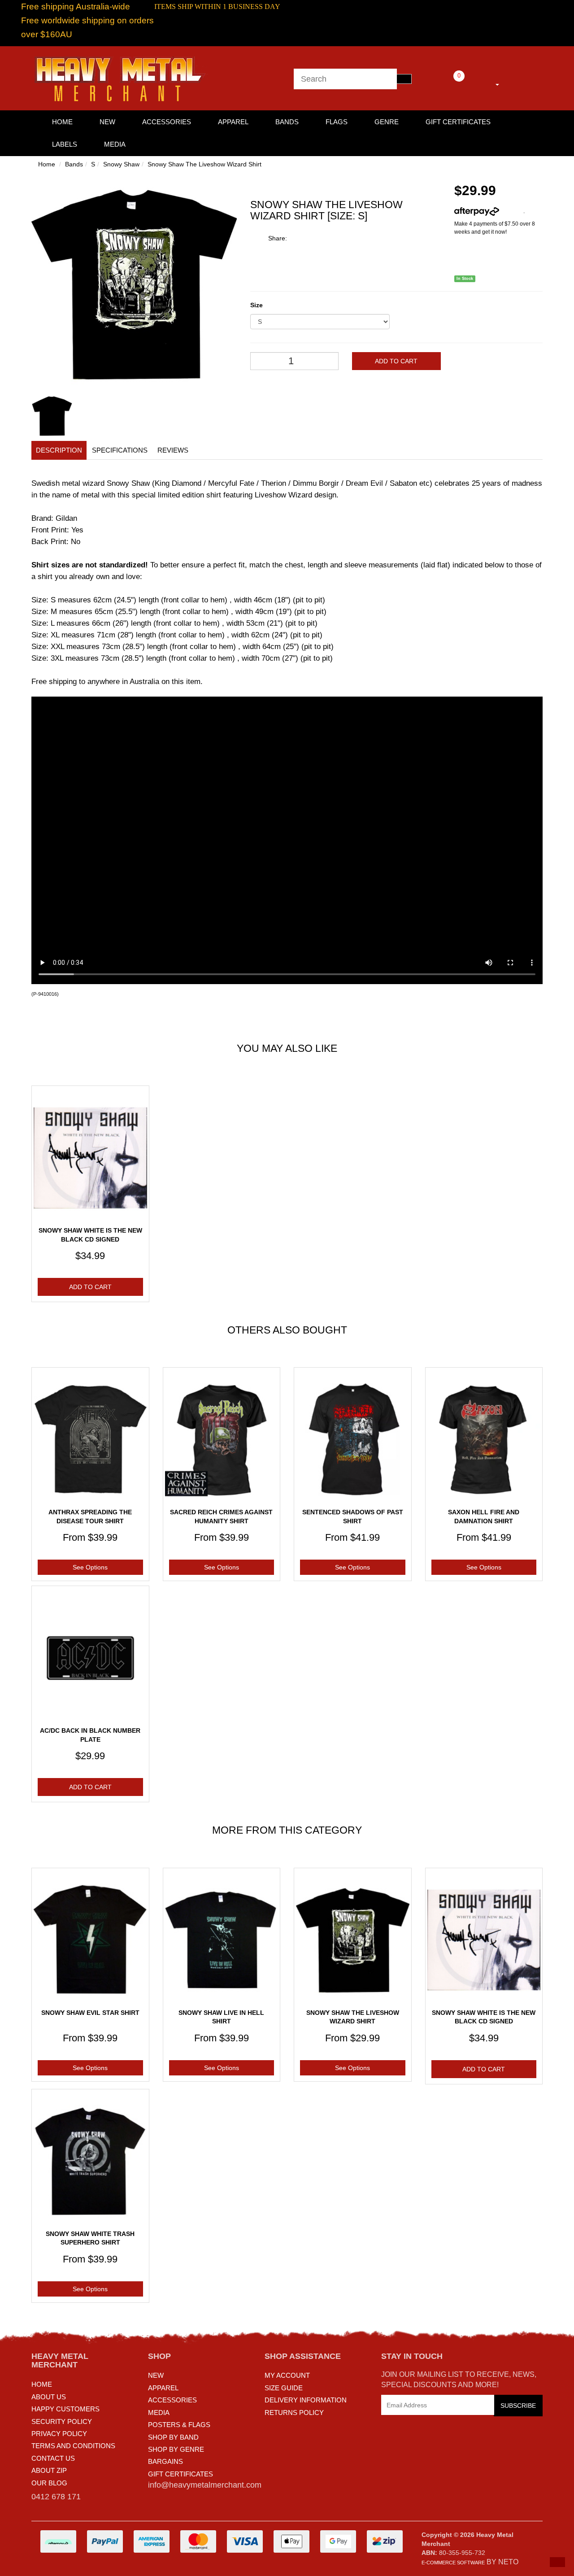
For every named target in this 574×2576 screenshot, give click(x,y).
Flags (337, 122)
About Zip (49, 2470)
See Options (90, 1567)
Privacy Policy (59, 2434)
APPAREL (163, 2388)
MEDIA (159, 2413)
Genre (387, 122)
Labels (65, 144)
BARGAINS (165, 2461)
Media (115, 144)
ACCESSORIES (172, 2400)
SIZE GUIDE (284, 2388)
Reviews (173, 450)
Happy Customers (65, 2409)
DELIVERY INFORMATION (306, 2400)
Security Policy (62, 2421)
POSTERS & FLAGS (179, 2425)
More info (511, 211)
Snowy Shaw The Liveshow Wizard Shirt (204, 164)
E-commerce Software (453, 2563)
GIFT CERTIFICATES (180, 2474)
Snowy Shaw (121, 164)
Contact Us (53, 2458)
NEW (156, 2375)
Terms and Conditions (73, 2446)
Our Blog (49, 2483)
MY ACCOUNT (287, 2375)
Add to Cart (396, 361)
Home (47, 164)
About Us (49, 2397)
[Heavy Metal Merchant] (121, 78)
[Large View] (52, 416)
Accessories (167, 122)
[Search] (404, 79)
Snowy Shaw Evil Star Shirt (90, 2013)
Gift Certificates (458, 122)
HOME (62, 122)
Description (59, 450)
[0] (447, 83)
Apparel (233, 122)
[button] (557, 2562)
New (107, 122)
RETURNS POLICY (294, 2413)
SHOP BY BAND (173, 2437)
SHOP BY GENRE (176, 2449)
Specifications (120, 450)
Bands (287, 122)
